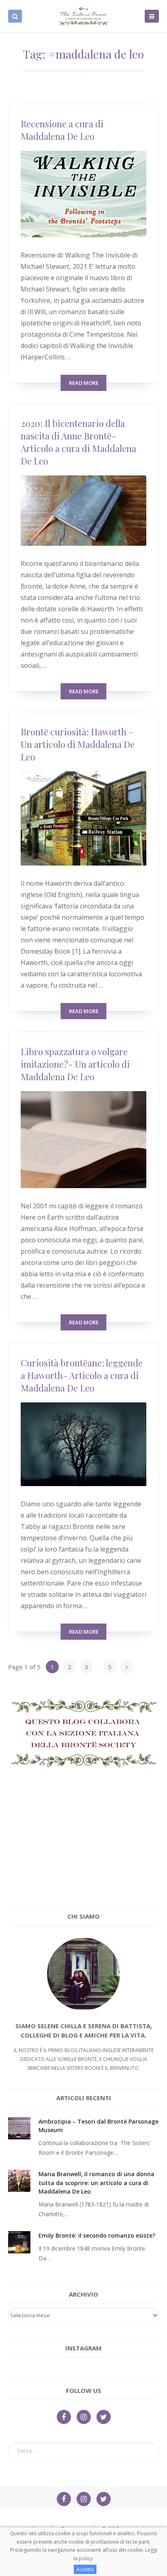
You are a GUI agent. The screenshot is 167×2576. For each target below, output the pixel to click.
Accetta (85, 2569)
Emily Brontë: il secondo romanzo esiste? (97, 2235)
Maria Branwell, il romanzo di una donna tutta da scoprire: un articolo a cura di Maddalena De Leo (96, 2183)
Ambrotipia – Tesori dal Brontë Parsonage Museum (98, 2126)
